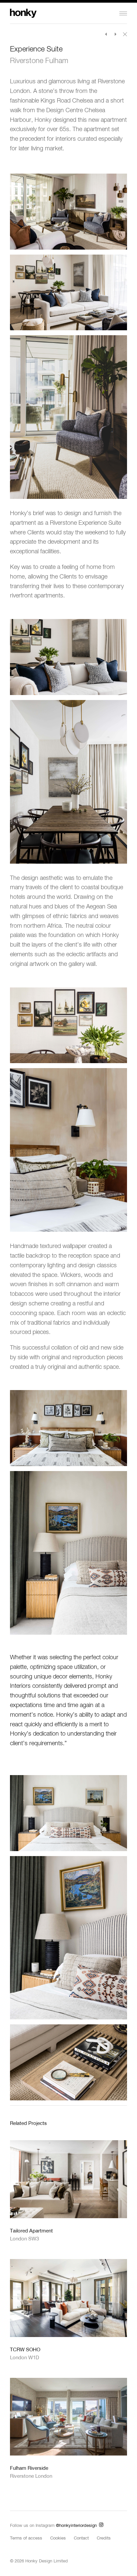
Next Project (116, 34)
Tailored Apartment (31, 2230)
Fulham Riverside (29, 2468)
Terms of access (26, 2538)
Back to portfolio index (125, 34)
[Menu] (93, 16)
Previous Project (106, 34)
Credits (104, 2538)
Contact (81, 2538)
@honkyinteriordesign (76, 2525)
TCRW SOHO (25, 2349)
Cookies (58, 2538)
